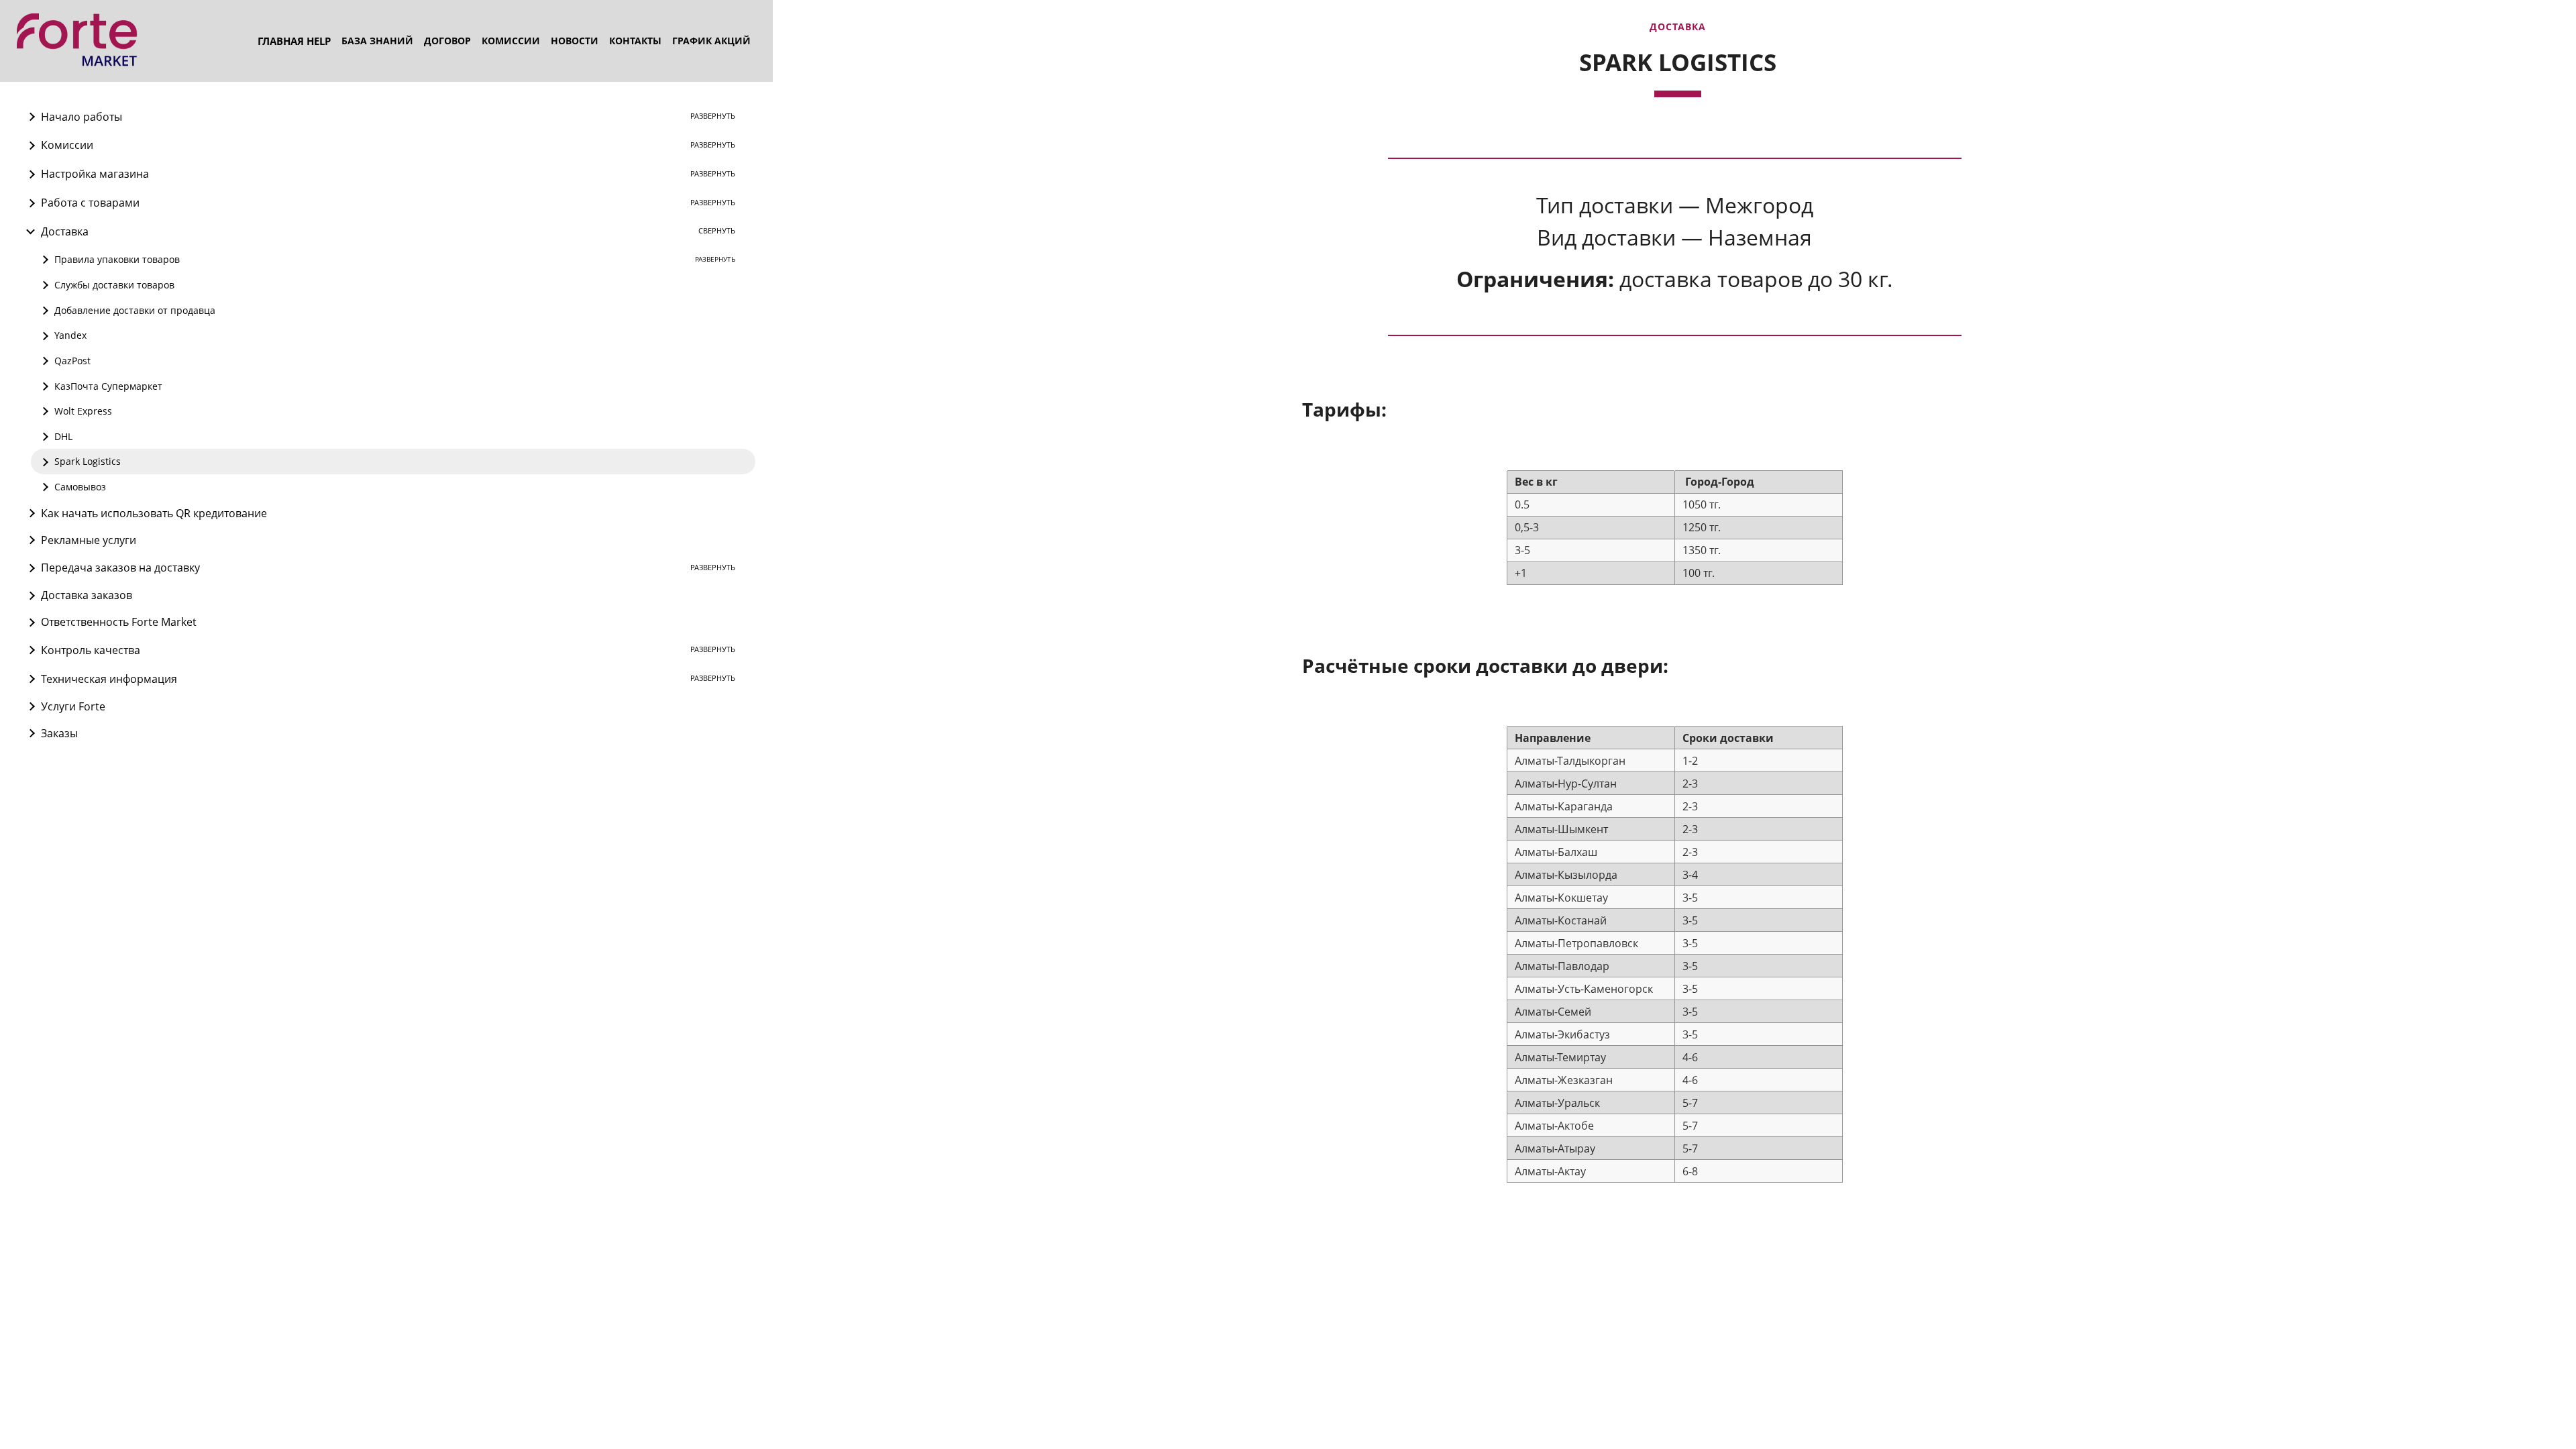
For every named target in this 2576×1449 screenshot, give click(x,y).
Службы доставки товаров (114, 285)
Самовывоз (80, 487)
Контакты (635, 41)
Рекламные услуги (89, 540)
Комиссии (511, 41)
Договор (447, 41)
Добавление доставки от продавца (135, 310)
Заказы (59, 733)
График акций (711, 41)
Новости (575, 41)
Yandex (70, 335)
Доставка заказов (87, 595)
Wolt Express (83, 411)
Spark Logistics (88, 461)
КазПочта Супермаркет (108, 386)
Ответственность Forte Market (119, 622)
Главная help (294, 41)
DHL (63, 436)
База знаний (377, 41)
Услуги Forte (73, 706)
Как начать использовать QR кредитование (154, 513)
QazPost (72, 361)
